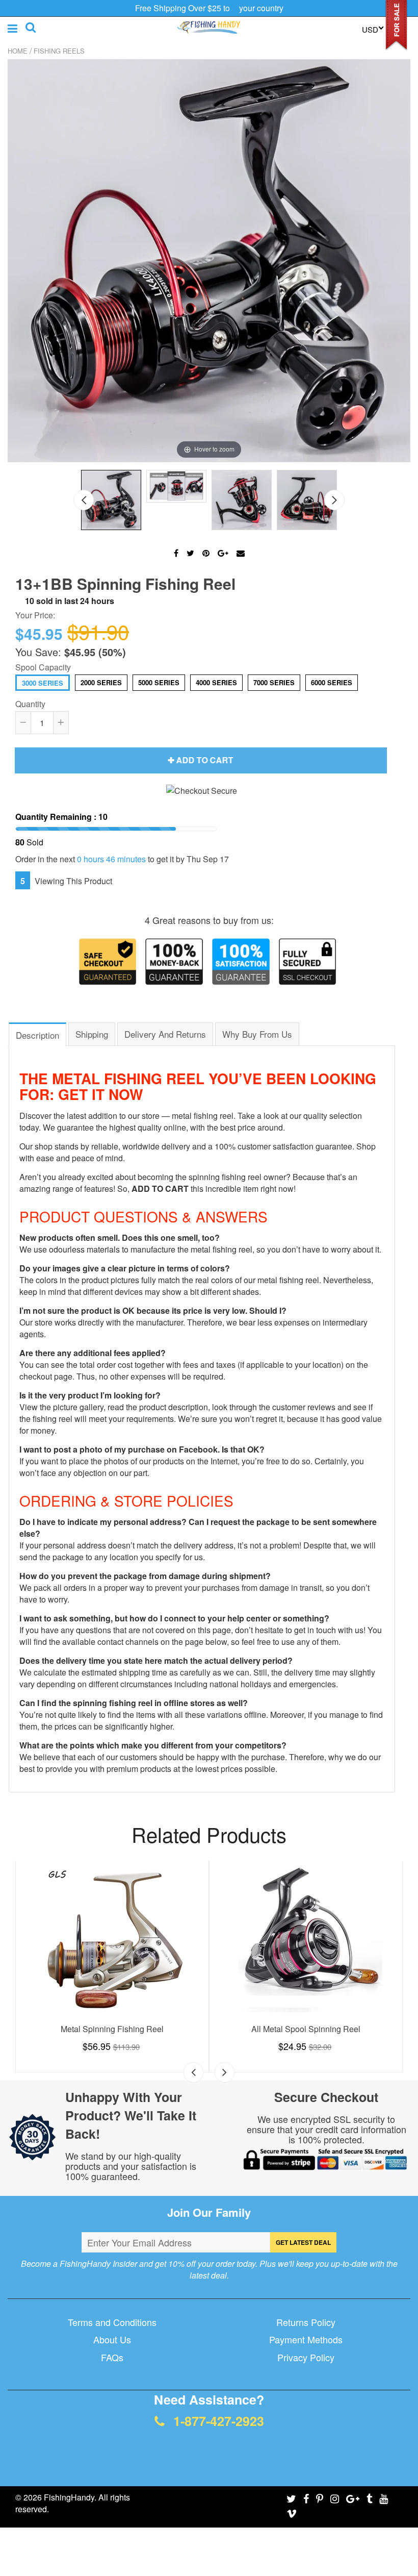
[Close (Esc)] (353, 1163)
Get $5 (260, 1353)
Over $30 (252, 1248)
